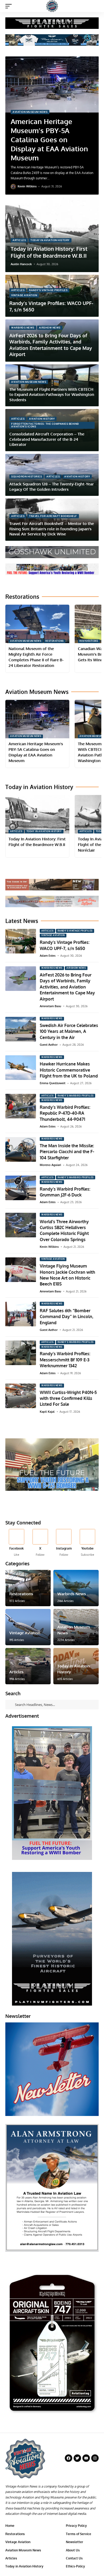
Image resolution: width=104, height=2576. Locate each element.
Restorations (55, 641)
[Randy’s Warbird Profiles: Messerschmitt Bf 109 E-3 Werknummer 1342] (21, 1353)
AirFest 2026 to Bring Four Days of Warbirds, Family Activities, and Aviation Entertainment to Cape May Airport (51, 345)
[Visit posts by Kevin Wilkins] (13, 187)
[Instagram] (64, 1543)
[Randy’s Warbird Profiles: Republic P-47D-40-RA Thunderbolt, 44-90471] (21, 1106)
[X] (40, 1543)
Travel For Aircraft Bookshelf (53, 516)
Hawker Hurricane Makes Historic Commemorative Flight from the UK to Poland (69, 1070)
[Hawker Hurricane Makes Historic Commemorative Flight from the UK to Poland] (21, 1068)
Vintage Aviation (24, 295)
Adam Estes (48, 956)
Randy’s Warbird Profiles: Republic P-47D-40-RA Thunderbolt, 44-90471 (65, 1113)
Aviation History (42, 419)
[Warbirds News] (76, 1588)
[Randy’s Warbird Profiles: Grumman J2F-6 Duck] (21, 1188)
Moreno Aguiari (50, 1165)
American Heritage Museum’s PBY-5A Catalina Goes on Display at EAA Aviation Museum (49, 139)
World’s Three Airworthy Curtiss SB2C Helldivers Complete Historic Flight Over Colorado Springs (64, 1231)
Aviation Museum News (30, 112)
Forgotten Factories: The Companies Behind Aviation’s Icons (45, 425)
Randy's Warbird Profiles (76, 1096)
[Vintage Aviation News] (52, 6)
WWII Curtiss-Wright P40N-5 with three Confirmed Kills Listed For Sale (68, 1398)
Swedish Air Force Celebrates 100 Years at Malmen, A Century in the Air (69, 1031)
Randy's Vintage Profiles (48, 290)
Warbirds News (23, 328)
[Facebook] (17, 1543)
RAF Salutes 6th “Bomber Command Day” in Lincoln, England (67, 1317)
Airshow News (50, 328)
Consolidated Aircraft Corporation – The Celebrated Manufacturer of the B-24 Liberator (47, 439)
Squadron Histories (27, 476)
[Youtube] (87, 1543)
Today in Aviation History (50, 240)
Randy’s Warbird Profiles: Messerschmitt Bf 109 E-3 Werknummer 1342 (65, 1360)
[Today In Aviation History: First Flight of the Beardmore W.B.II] (37, 814)
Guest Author (49, 1045)
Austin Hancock (21, 264)
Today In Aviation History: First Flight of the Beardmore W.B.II (49, 252)
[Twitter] (77, 2458)
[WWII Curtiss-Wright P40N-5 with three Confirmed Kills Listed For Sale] (21, 1396)
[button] (10, 6)
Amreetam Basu (50, 1006)
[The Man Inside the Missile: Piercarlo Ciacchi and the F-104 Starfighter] (21, 1149)
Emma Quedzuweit (53, 1083)
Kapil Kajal (47, 1412)
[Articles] (28, 1666)
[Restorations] (28, 1588)
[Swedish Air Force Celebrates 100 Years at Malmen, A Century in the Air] (21, 1029)
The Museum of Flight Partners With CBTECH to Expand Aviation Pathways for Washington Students (52, 395)
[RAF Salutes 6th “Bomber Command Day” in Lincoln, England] (21, 1314)
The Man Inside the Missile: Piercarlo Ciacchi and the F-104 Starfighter (67, 1152)
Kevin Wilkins (27, 186)
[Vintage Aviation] (28, 1627)
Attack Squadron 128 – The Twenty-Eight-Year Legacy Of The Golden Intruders (52, 487)
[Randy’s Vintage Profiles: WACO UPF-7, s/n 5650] (21, 941)
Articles (19, 240)
